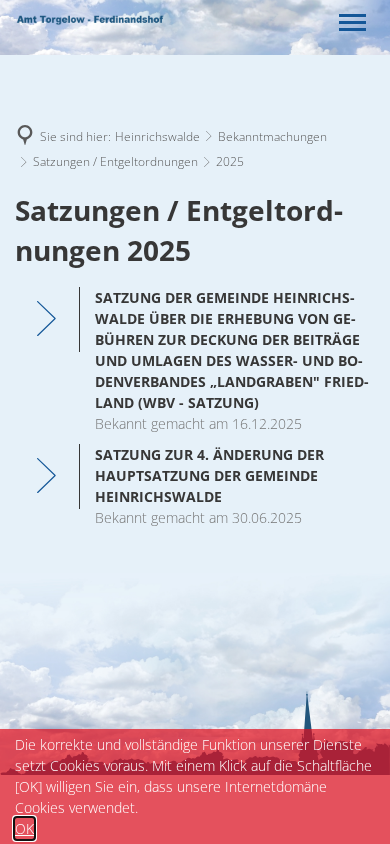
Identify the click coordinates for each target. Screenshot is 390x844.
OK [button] (24, 828)
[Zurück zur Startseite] (90, 22)
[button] (352, 22)
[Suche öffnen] (310, 22)
